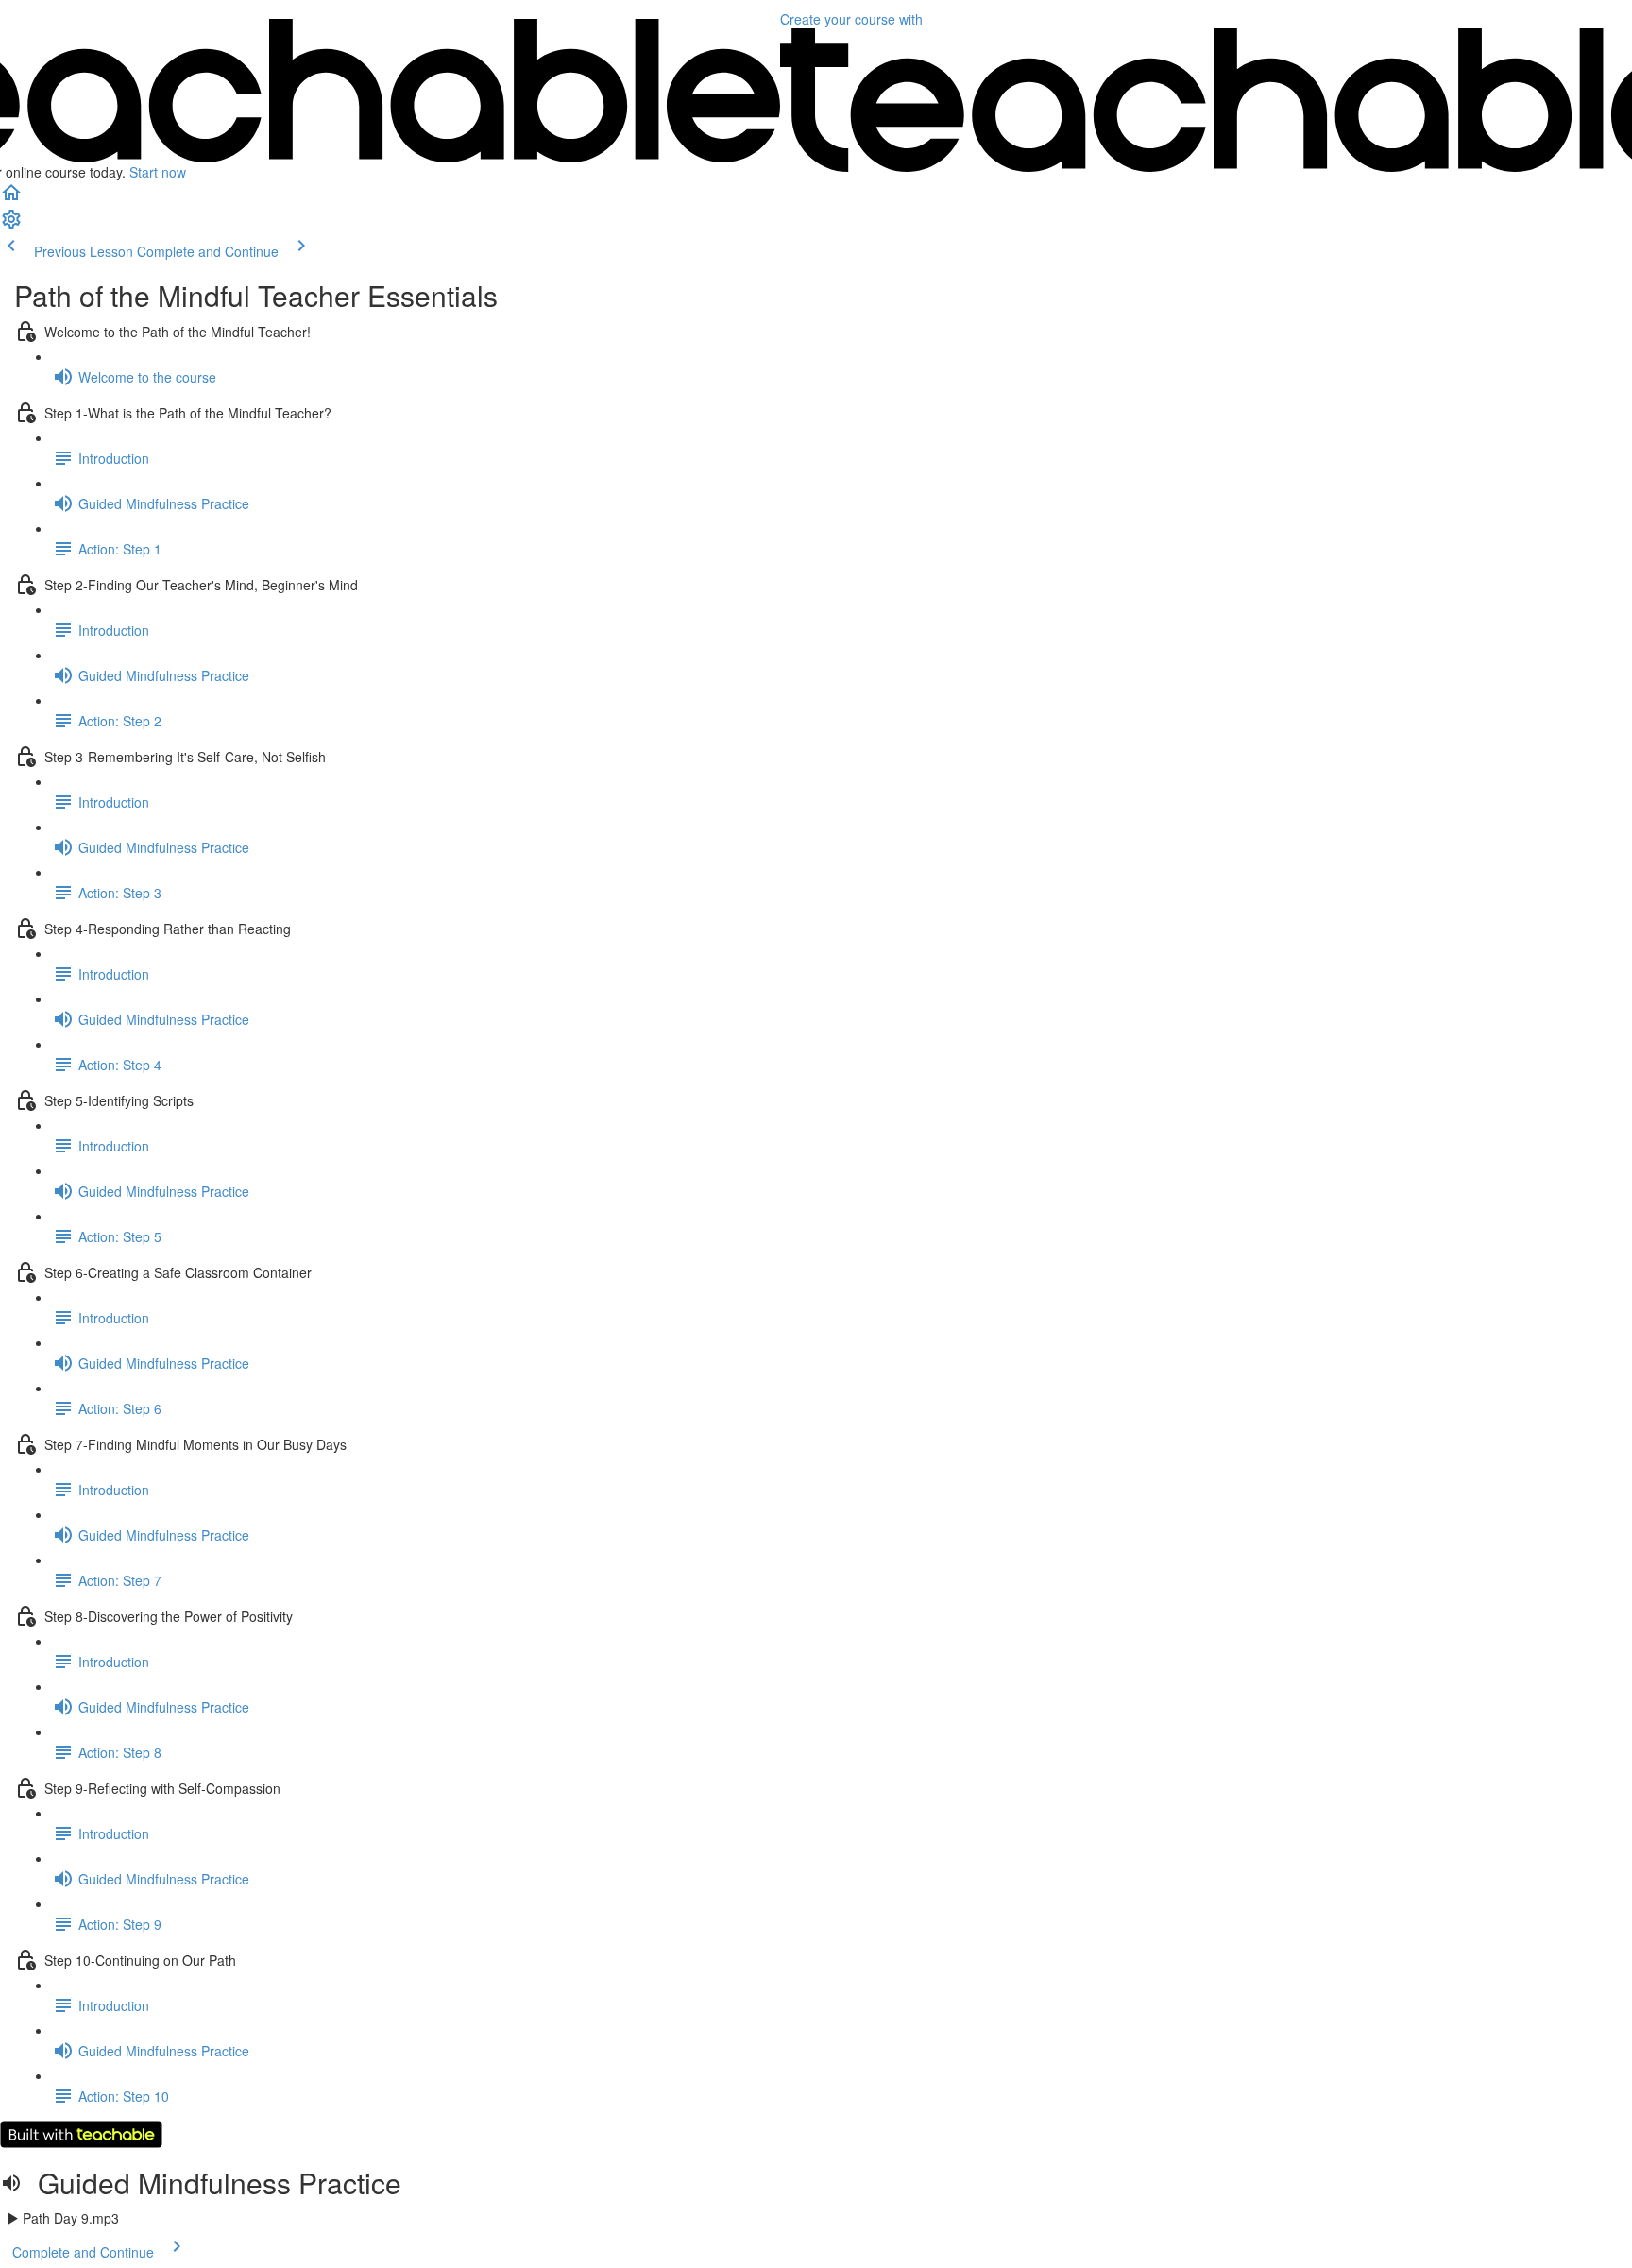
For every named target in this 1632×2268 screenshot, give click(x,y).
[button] (11, 198)
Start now (158, 172)
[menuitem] (11, 225)
